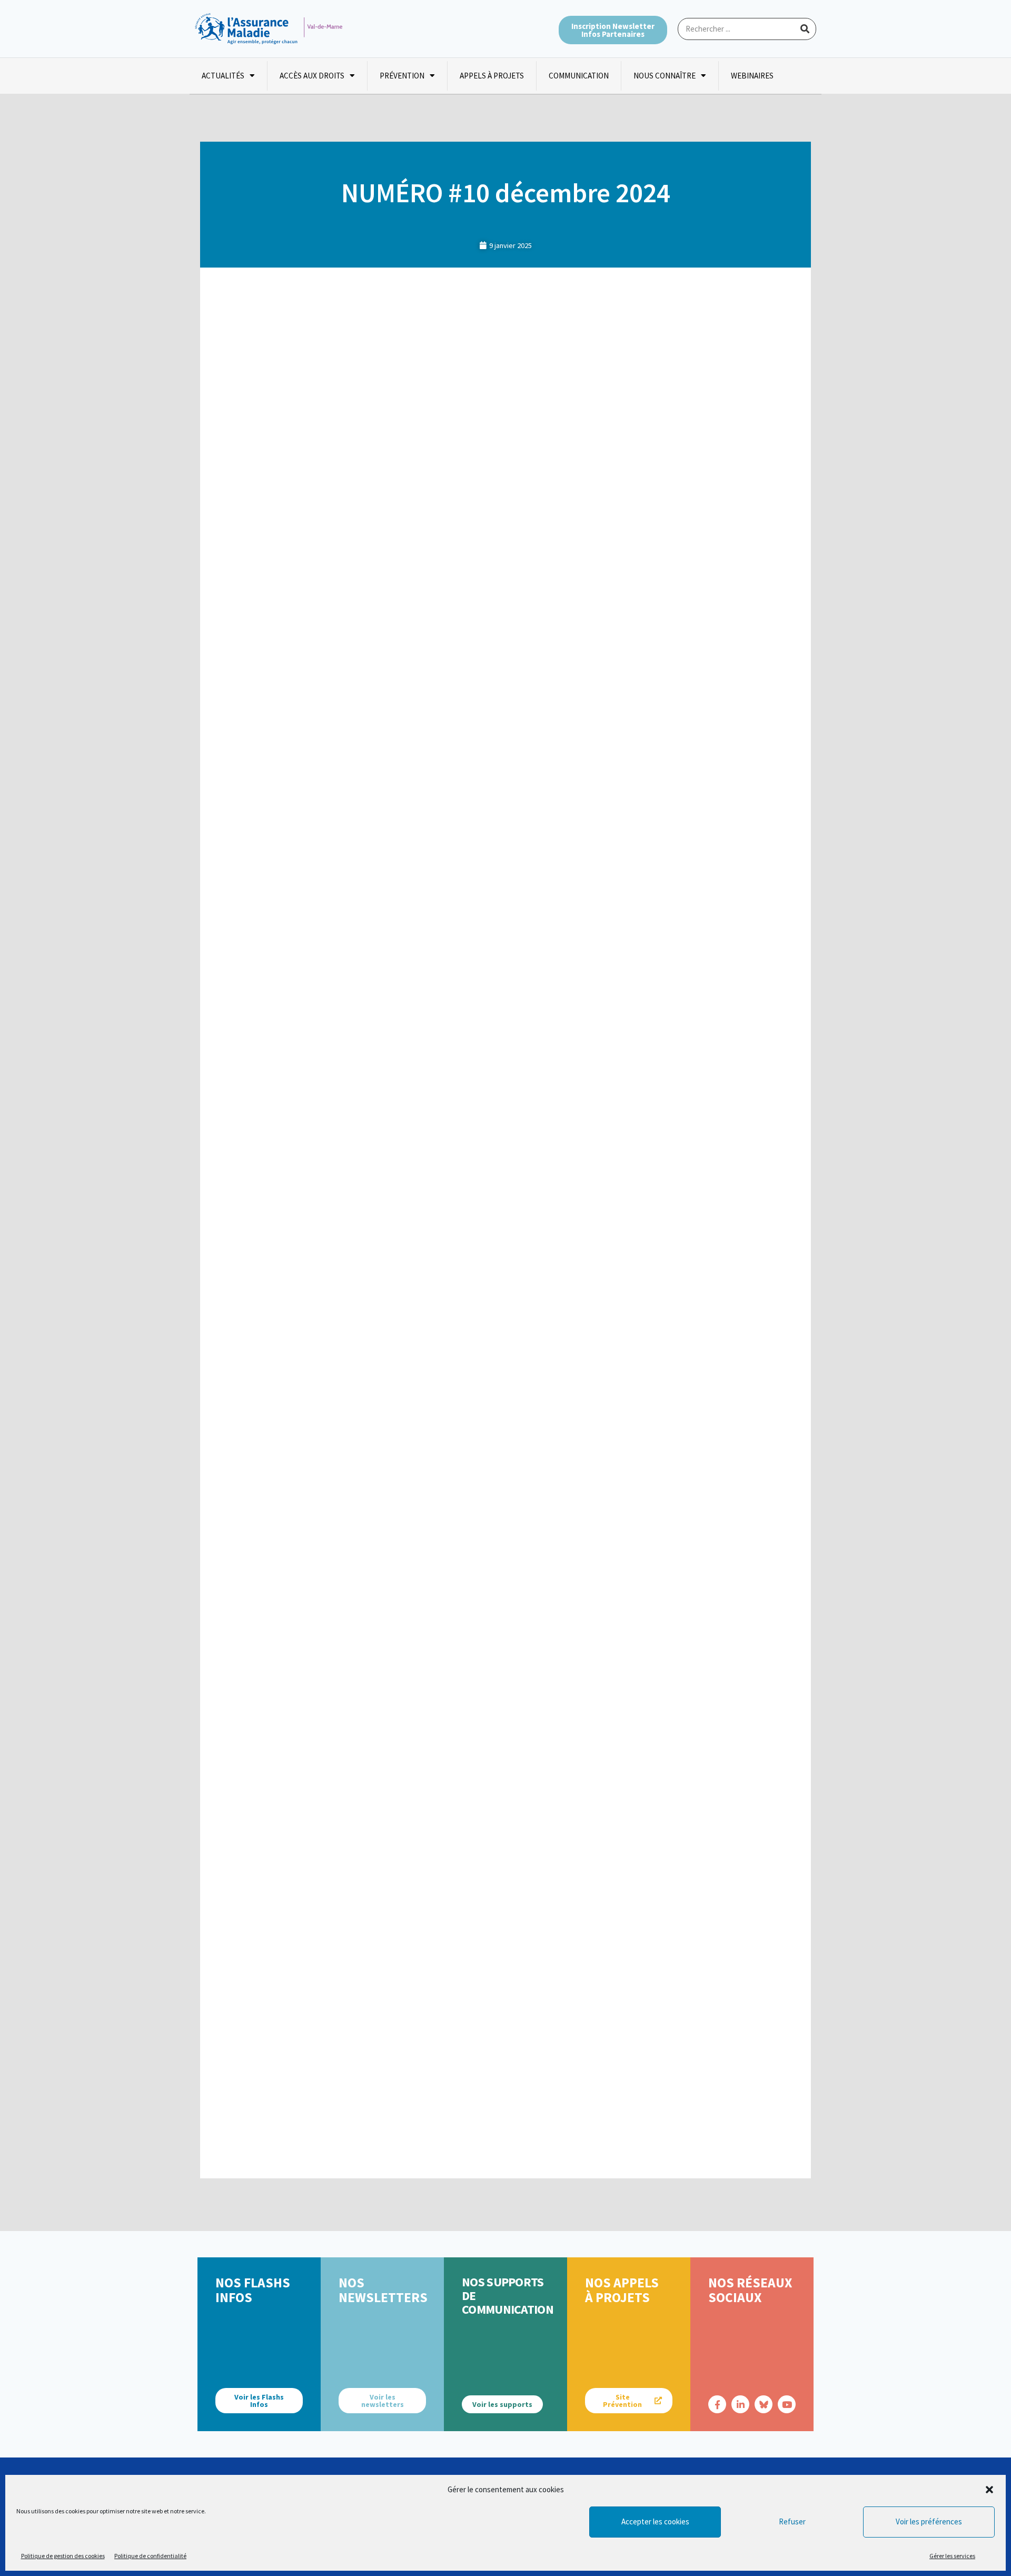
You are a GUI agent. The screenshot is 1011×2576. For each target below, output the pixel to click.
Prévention (402, 76)
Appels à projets (492, 76)
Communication (579, 76)
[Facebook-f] (717, 2404)
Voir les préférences (929, 2521)
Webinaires (752, 76)
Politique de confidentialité (150, 2556)
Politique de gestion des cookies (63, 2556)
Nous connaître (665, 76)
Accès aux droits (312, 76)
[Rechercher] (805, 29)
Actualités (223, 76)
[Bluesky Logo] (764, 2404)
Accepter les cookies (655, 2521)
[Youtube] (787, 2404)
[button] (989, 2490)
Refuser (792, 2521)
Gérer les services (952, 2556)
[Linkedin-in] (740, 2404)
